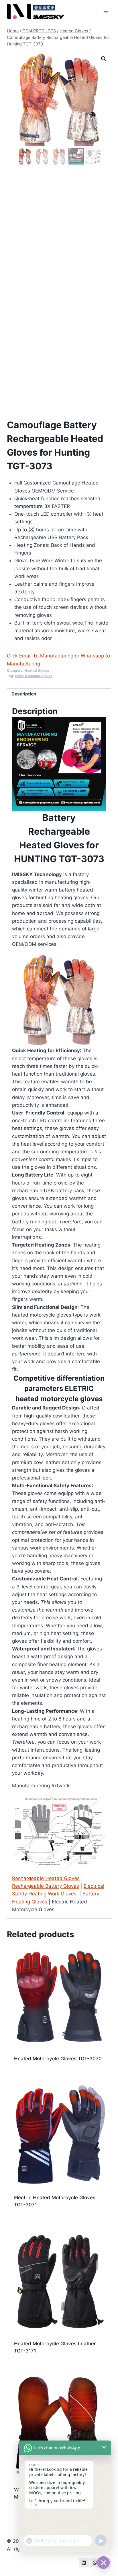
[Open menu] (106, 11)
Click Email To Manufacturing (40, 656)
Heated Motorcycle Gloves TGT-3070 (58, 2059)
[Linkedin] (84, 2563)
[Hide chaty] (103, 2563)
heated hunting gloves (34, 676)
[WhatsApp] (95, 2563)
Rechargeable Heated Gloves (46, 1878)
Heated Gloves (37, 670)
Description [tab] (24, 694)
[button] (104, 59)
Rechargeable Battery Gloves (46, 1886)
